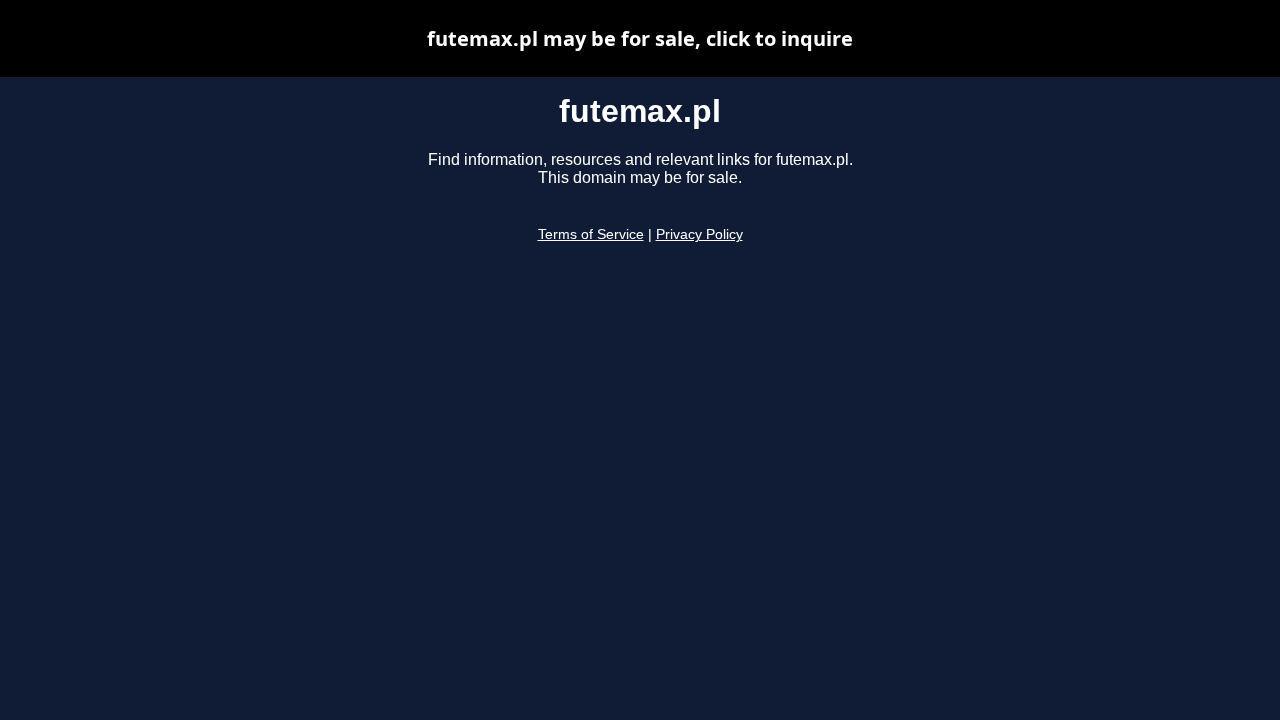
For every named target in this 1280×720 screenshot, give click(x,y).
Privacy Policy (699, 234)
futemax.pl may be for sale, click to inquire (640, 38)
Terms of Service (591, 234)
